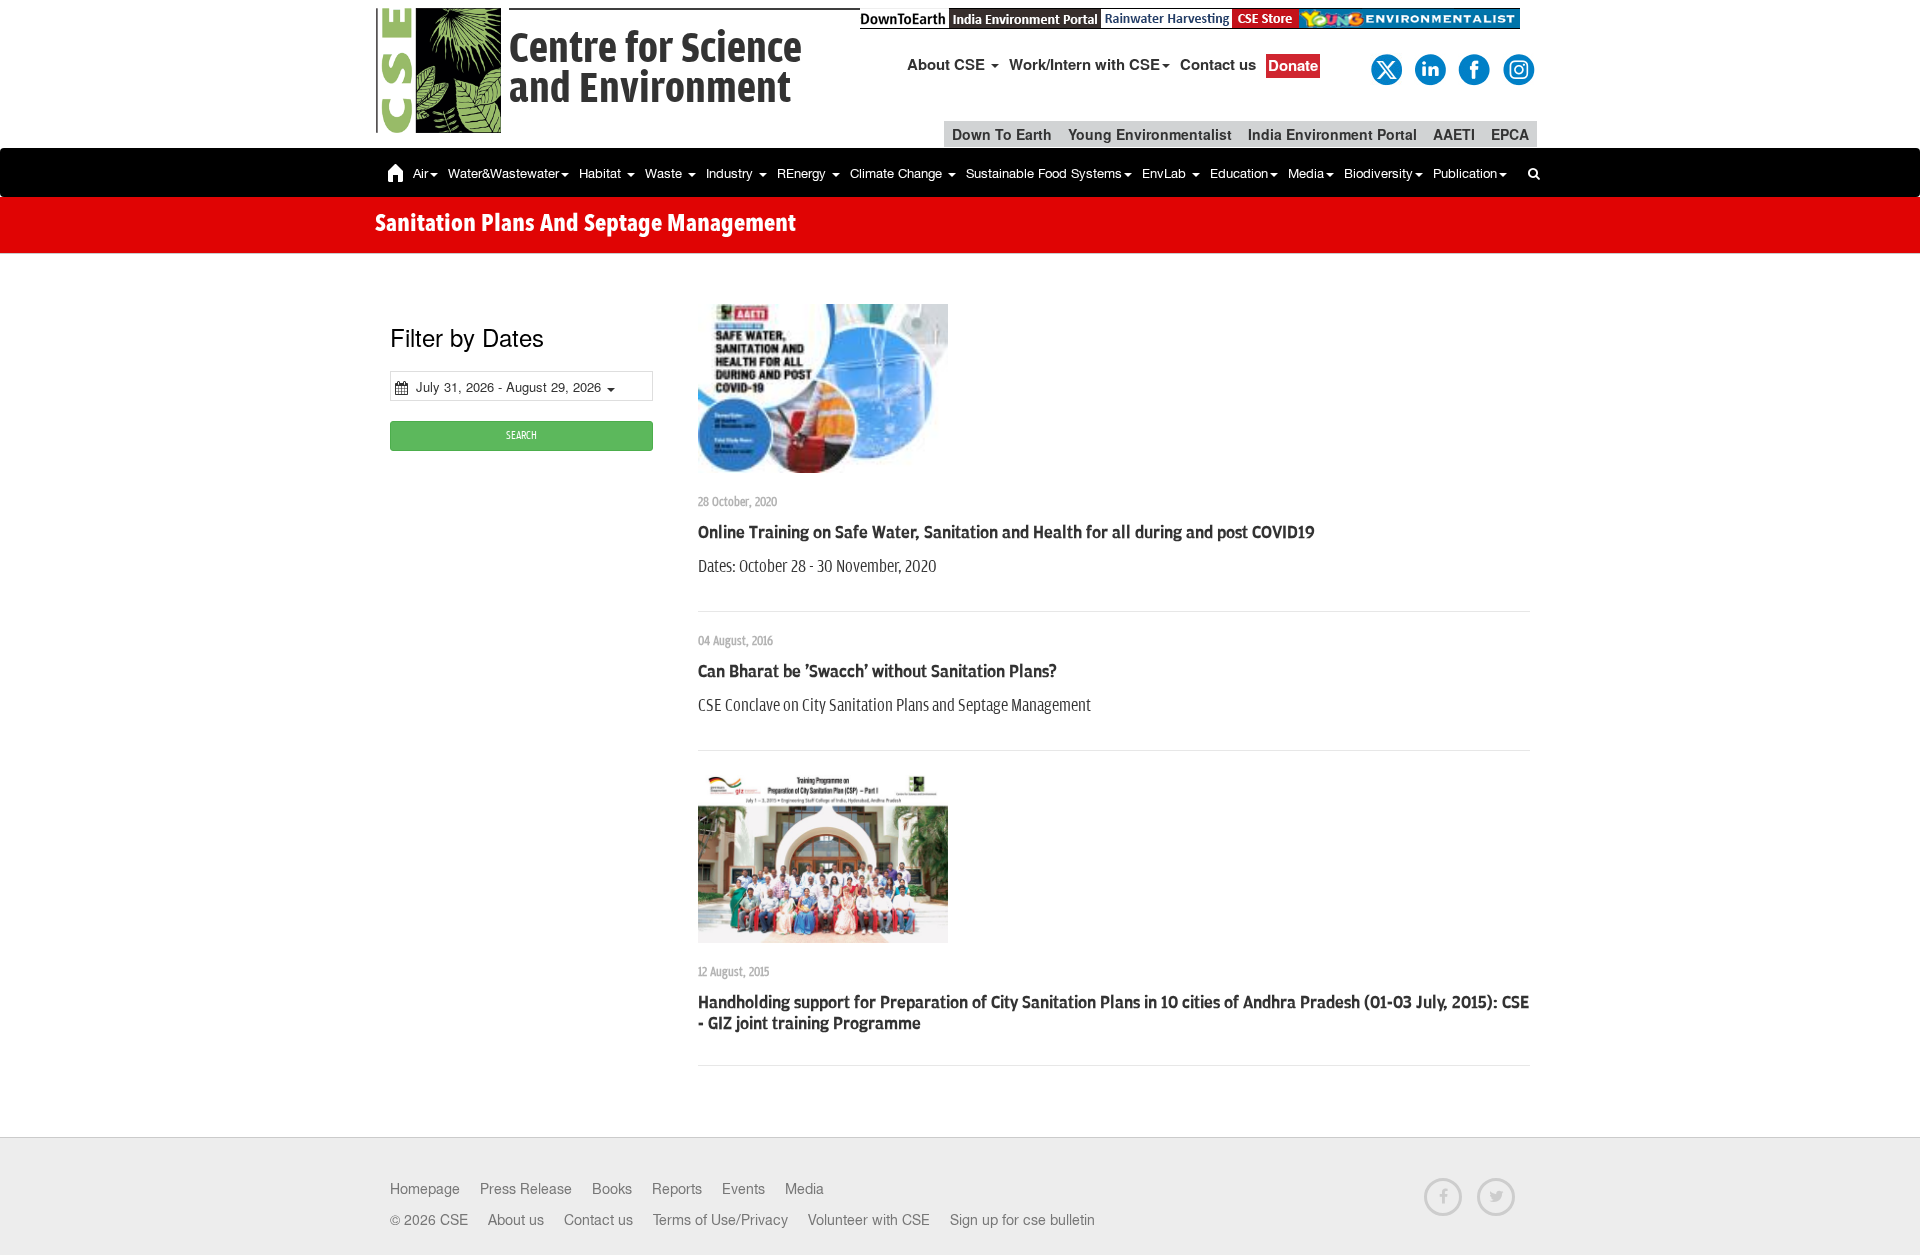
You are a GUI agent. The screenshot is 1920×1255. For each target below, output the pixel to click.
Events (743, 1189)
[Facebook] (1473, 68)
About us (516, 1220)
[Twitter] (1385, 68)
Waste (665, 173)
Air (420, 173)
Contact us (1218, 64)
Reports (677, 1189)
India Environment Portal (1332, 134)
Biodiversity (1378, 173)
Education (1239, 173)
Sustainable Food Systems (1044, 173)
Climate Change (898, 173)
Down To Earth (1002, 134)
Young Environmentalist (1150, 134)
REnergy (803, 173)
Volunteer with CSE (869, 1220)
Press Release (526, 1189)
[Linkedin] (1429, 68)
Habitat (602, 173)
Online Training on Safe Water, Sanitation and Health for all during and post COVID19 (1006, 533)
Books (612, 1189)
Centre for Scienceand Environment (655, 69)
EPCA (1510, 134)
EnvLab (1166, 173)
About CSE (948, 64)
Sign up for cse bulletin (1022, 1220)
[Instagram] (1517, 68)
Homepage (425, 1189)
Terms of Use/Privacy (720, 1220)
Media (1306, 173)
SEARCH (521, 435)
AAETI (1454, 134)
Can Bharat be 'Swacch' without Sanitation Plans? (877, 672)
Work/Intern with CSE (1084, 64)
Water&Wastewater (503, 173)
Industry (731, 173)
